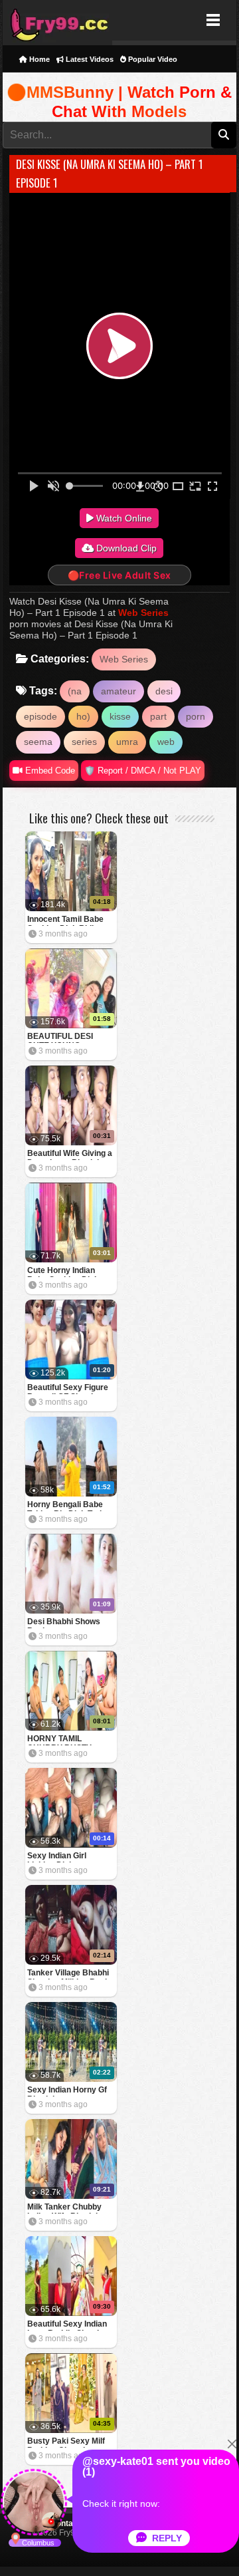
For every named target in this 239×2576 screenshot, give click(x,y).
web (166, 742)
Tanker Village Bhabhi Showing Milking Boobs (71, 1974)
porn (196, 716)
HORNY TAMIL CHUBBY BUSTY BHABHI (59, 1740)
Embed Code (49, 771)
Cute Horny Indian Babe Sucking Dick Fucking (63, 1271)
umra (127, 742)
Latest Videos (89, 59)
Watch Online (123, 518)
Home (39, 59)
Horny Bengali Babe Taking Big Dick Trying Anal (69, 1505)
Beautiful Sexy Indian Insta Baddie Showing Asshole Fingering (68, 2325)
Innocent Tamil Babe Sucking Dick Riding (65, 920)
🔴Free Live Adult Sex (119, 575)
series (84, 742)
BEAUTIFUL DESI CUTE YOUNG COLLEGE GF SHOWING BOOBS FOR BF (62, 1037)
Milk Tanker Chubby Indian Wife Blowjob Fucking (64, 2208)
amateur (119, 691)
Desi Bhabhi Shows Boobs (64, 1623)
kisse (120, 716)
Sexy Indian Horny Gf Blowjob (67, 2091)
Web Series (143, 613)
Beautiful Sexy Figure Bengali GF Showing (68, 1388)
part (158, 716)
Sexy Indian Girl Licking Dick (57, 1857)
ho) (83, 716)
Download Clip (125, 548)
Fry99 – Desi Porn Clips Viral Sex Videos (57, 20)
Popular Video (152, 59)
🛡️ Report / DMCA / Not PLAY (143, 771)
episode (40, 716)
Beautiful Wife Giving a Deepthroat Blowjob (70, 1154)
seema (38, 742)
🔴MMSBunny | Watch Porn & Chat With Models (119, 102)
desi (164, 691)
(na (75, 691)
